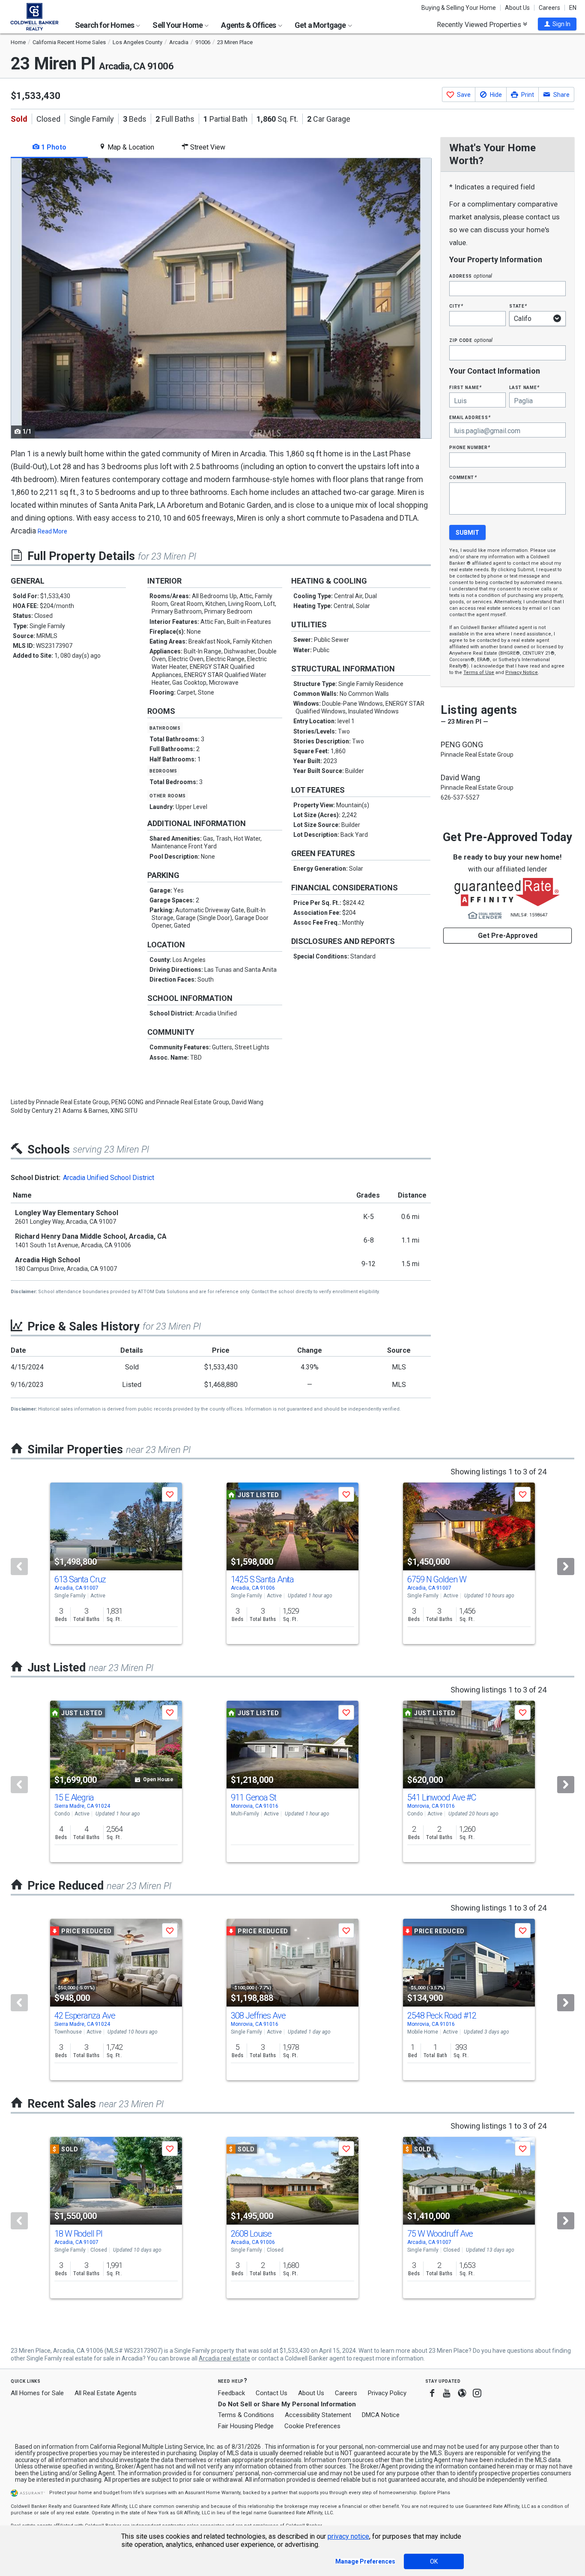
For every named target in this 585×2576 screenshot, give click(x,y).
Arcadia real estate (224, 2358)
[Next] (566, 1567)
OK (434, 2561)
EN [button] (573, 8)
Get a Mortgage (321, 25)
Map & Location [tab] (130, 147)
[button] (557, 24)
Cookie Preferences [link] (312, 2426)
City (456, 306)
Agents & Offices (249, 25)
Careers (549, 8)
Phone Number (470, 447)
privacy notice (348, 2536)
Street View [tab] (207, 147)
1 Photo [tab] (53, 147)
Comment (463, 477)
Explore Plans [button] (435, 2493)
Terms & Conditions (246, 2415)
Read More (52, 531)
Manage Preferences (365, 2561)
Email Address (470, 417)
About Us (517, 8)
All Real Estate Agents (106, 2393)
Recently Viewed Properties (480, 24)
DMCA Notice (381, 2415)
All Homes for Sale (37, 2393)
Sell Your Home (178, 25)
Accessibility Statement (318, 2415)
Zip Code (471, 340)
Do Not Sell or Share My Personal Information (287, 2404)
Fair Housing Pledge (246, 2426)
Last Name (524, 387)
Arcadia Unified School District (109, 1178)
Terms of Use (479, 672)
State (518, 306)
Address (471, 276)
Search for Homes (105, 25)
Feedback (231, 2393)
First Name (465, 387)
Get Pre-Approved (508, 936)
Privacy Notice (522, 672)
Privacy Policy (387, 2393)
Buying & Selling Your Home (459, 8)
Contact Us (272, 2393)
